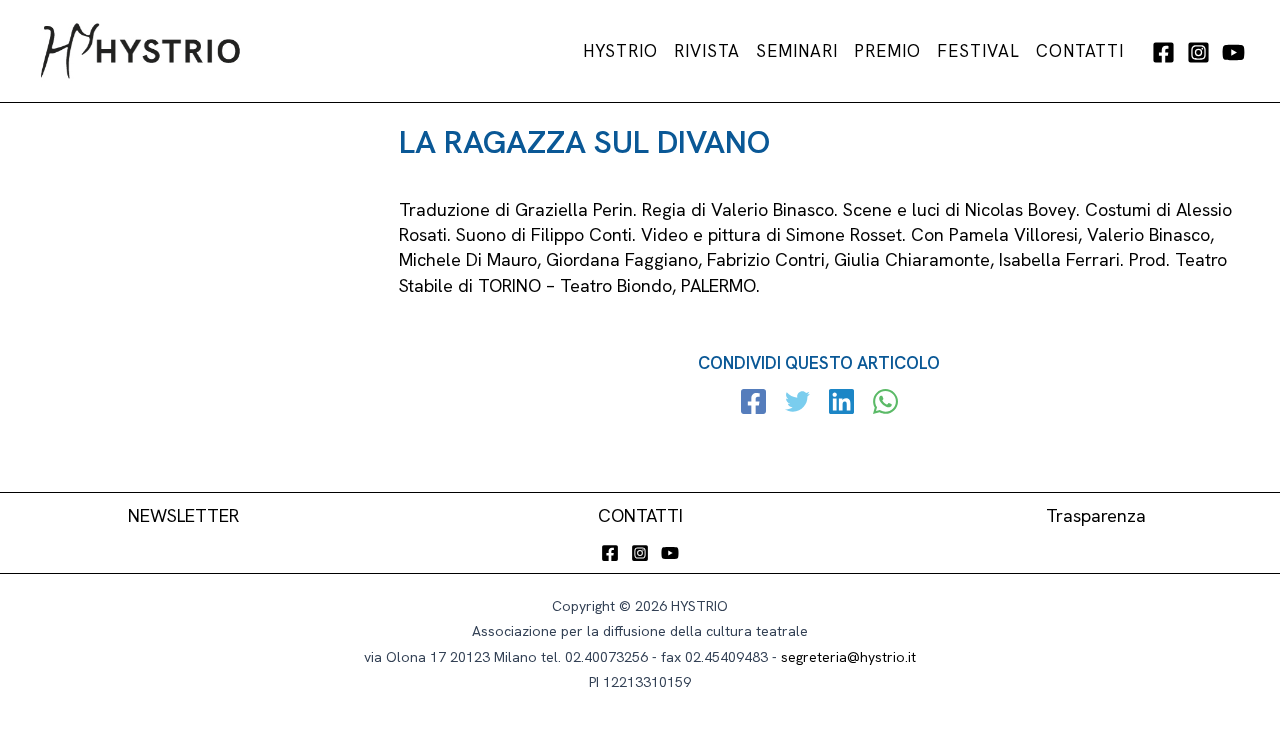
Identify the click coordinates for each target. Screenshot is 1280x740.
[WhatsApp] (885, 404)
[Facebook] (1163, 52)
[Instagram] (1198, 52)
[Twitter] (797, 404)
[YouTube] (1233, 52)
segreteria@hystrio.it (848, 657)
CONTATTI (640, 515)
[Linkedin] (841, 404)
